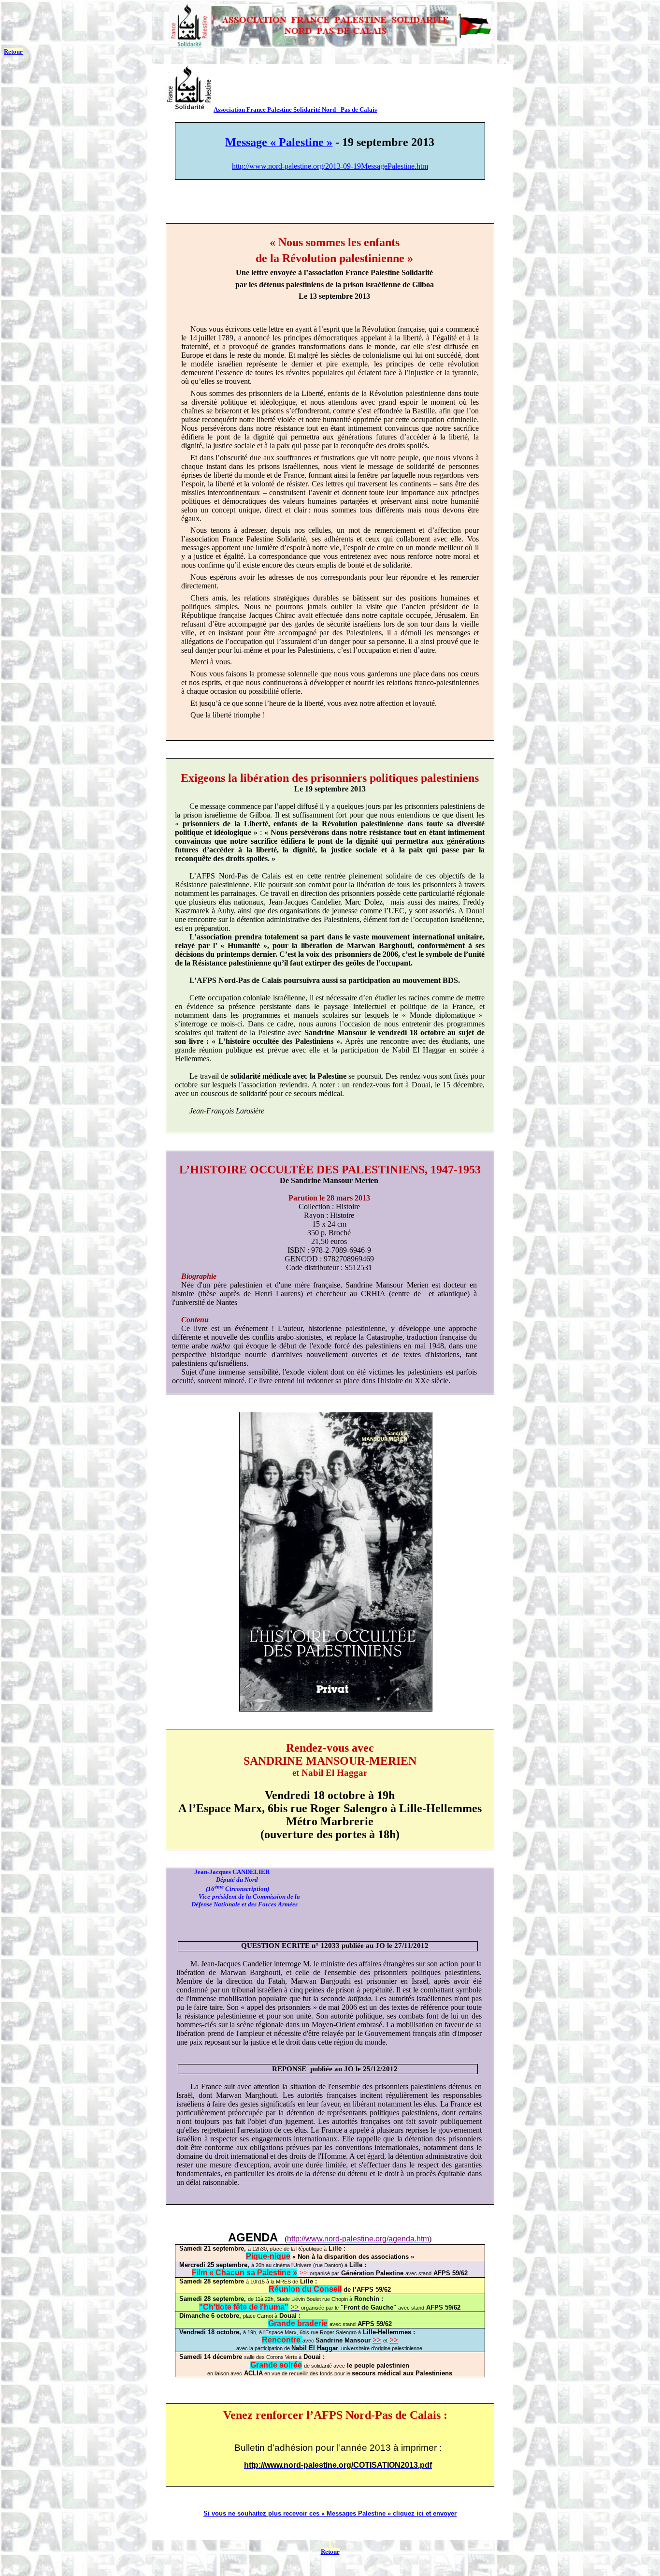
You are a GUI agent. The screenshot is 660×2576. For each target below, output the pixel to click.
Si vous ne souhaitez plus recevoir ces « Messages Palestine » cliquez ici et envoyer (330, 2513)
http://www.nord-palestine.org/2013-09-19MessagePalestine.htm (330, 166)
